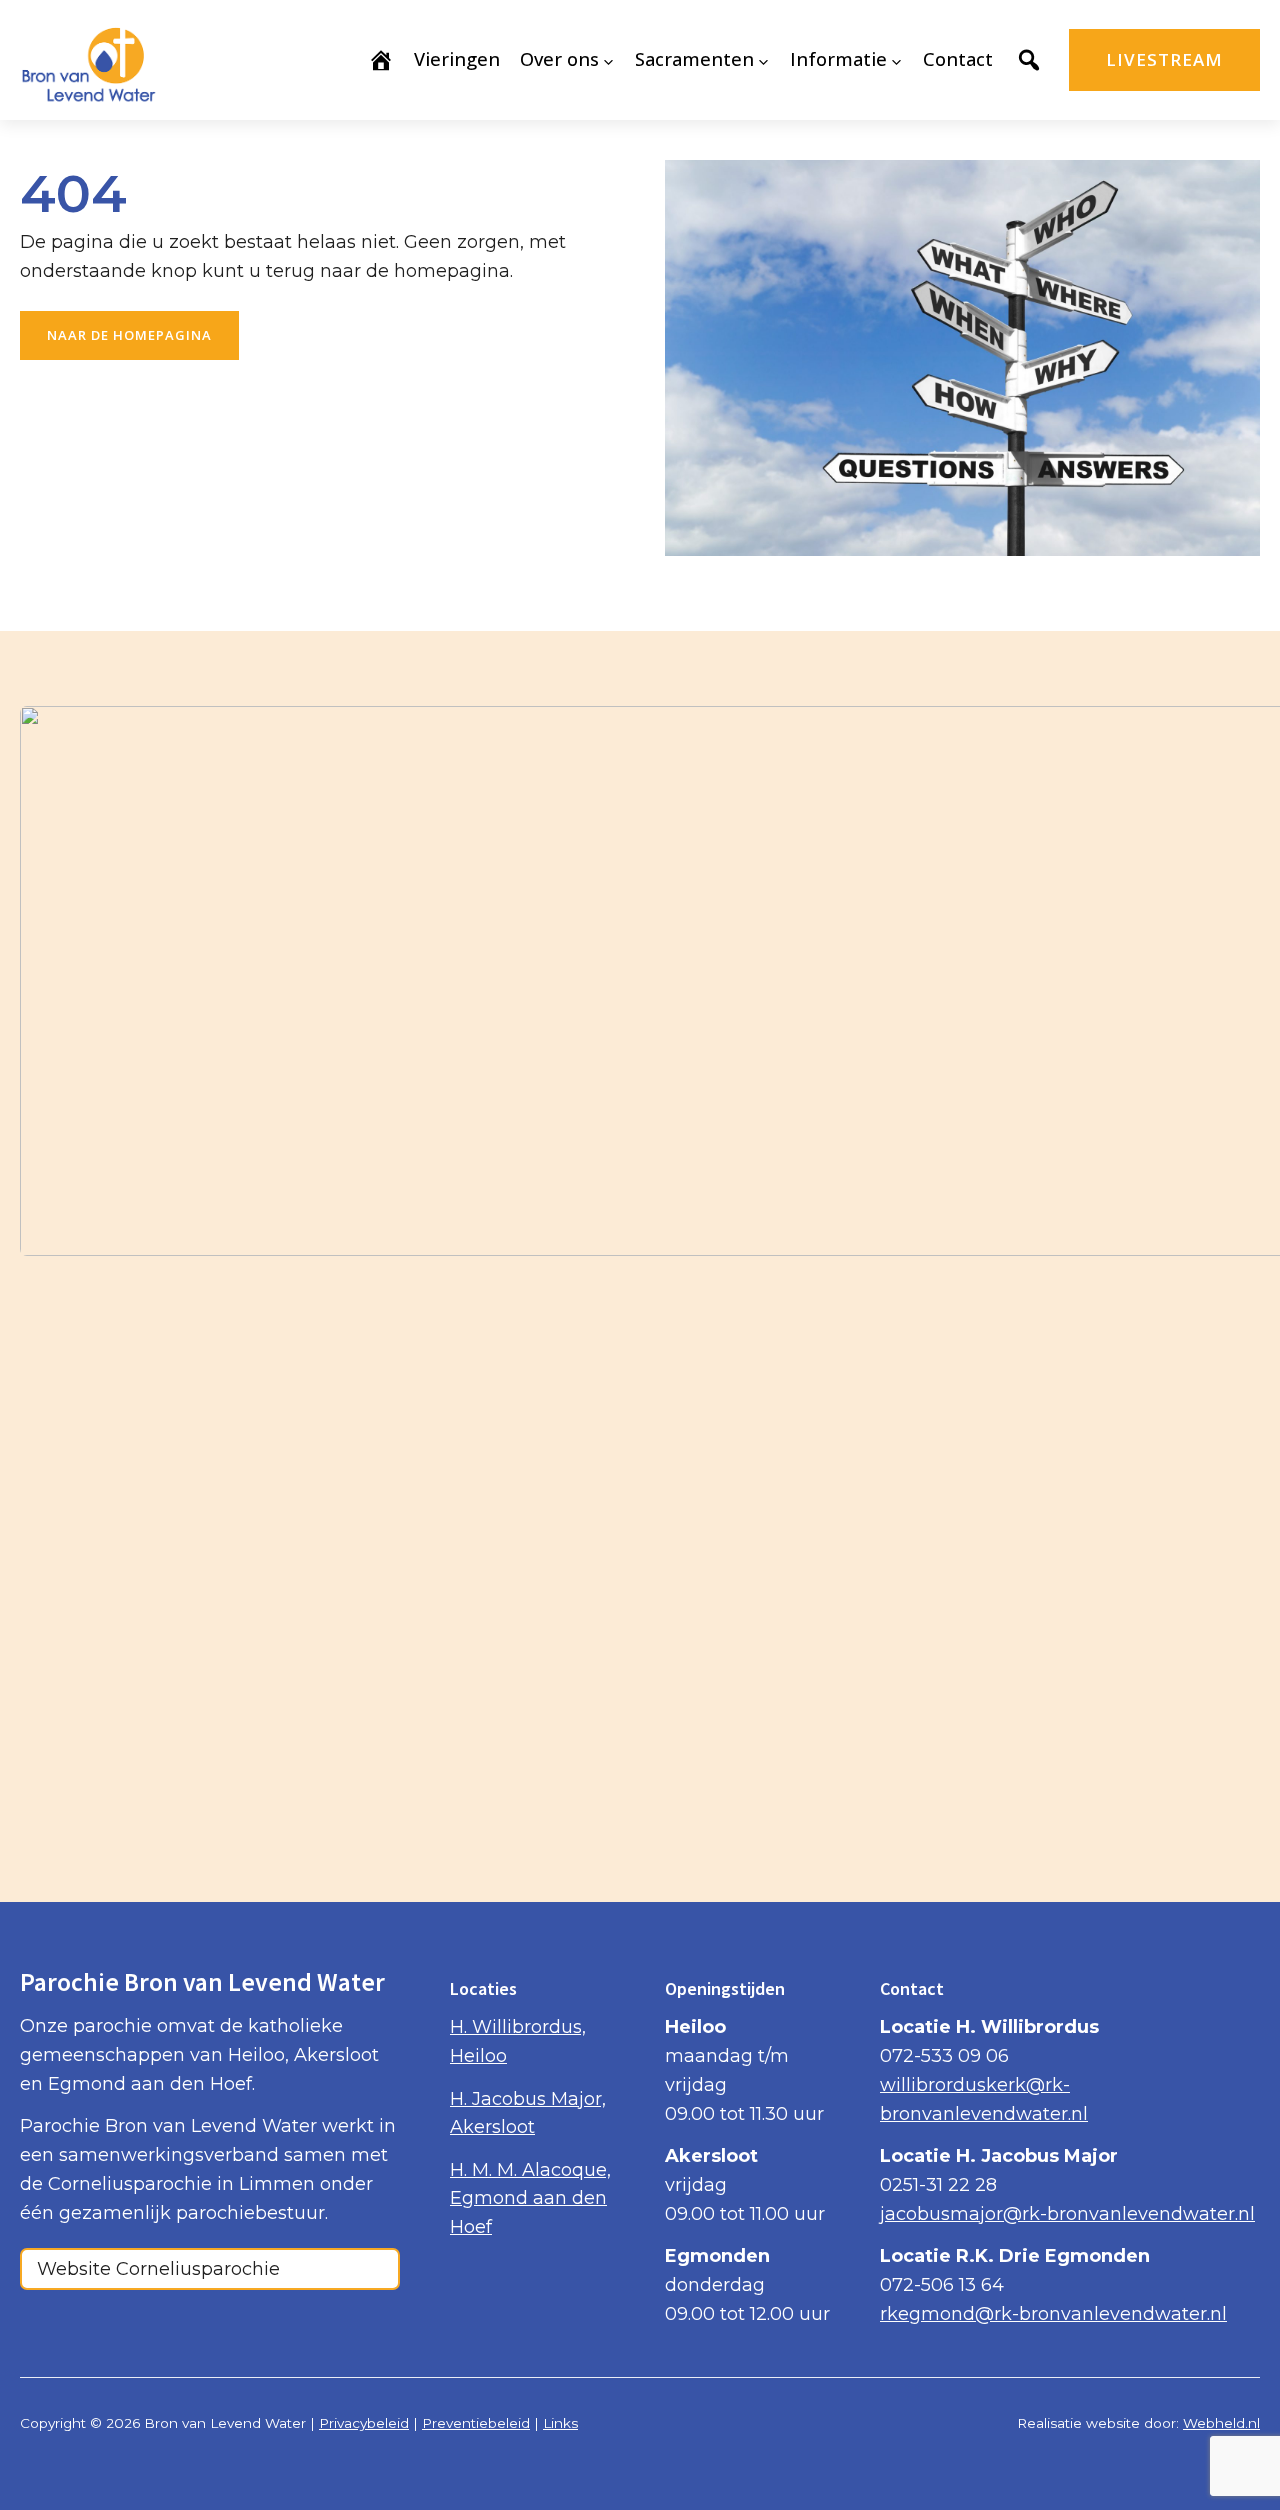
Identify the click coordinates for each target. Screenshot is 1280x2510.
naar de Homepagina (129, 335)
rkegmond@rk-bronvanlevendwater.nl (1053, 2314)
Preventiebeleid (476, 2423)
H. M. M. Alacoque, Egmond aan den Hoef (530, 2199)
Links (560, 2423)
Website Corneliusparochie (158, 2269)
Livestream (1164, 59)
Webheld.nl (1221, 2423)
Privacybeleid (364, 2423)
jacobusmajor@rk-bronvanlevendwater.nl (1067, 2214)
